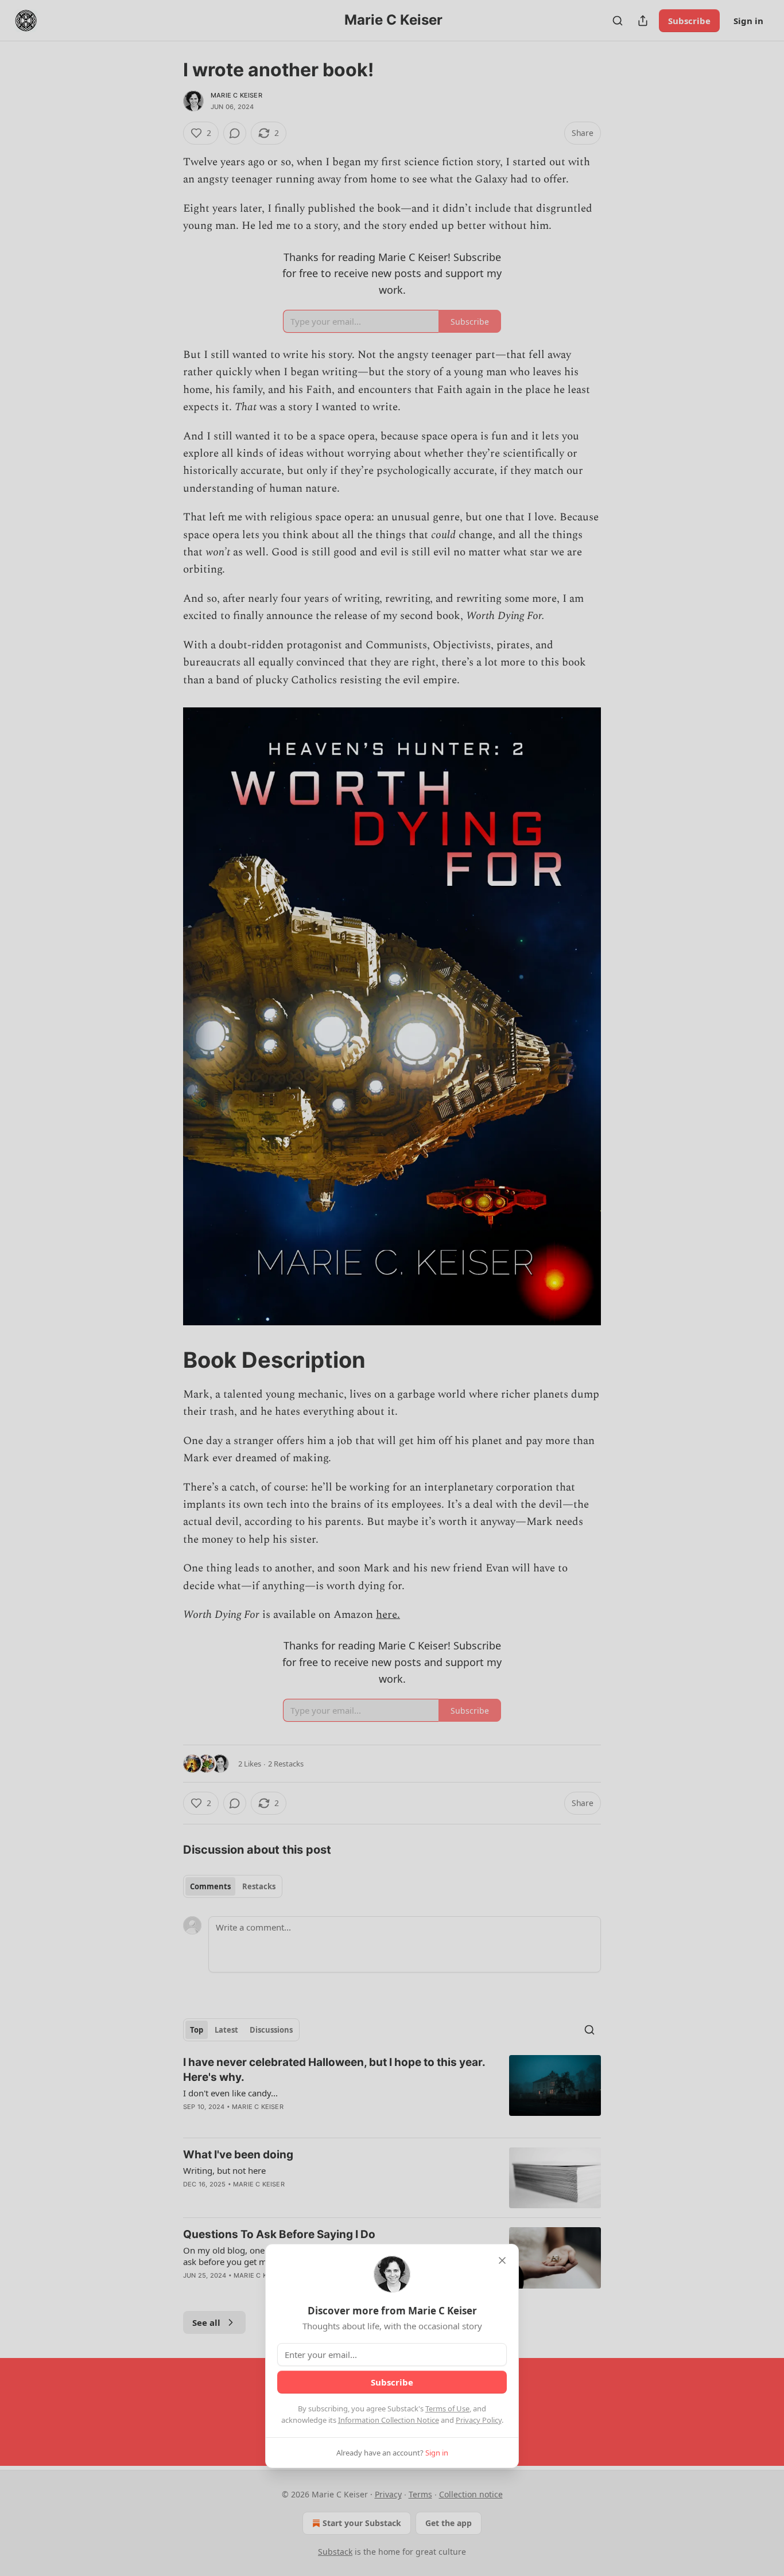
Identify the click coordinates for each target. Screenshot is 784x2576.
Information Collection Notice (389, 2420)
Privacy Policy (479, 2420)
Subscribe (392, 2382)
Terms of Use (447, 2408)
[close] (502, 2260)
